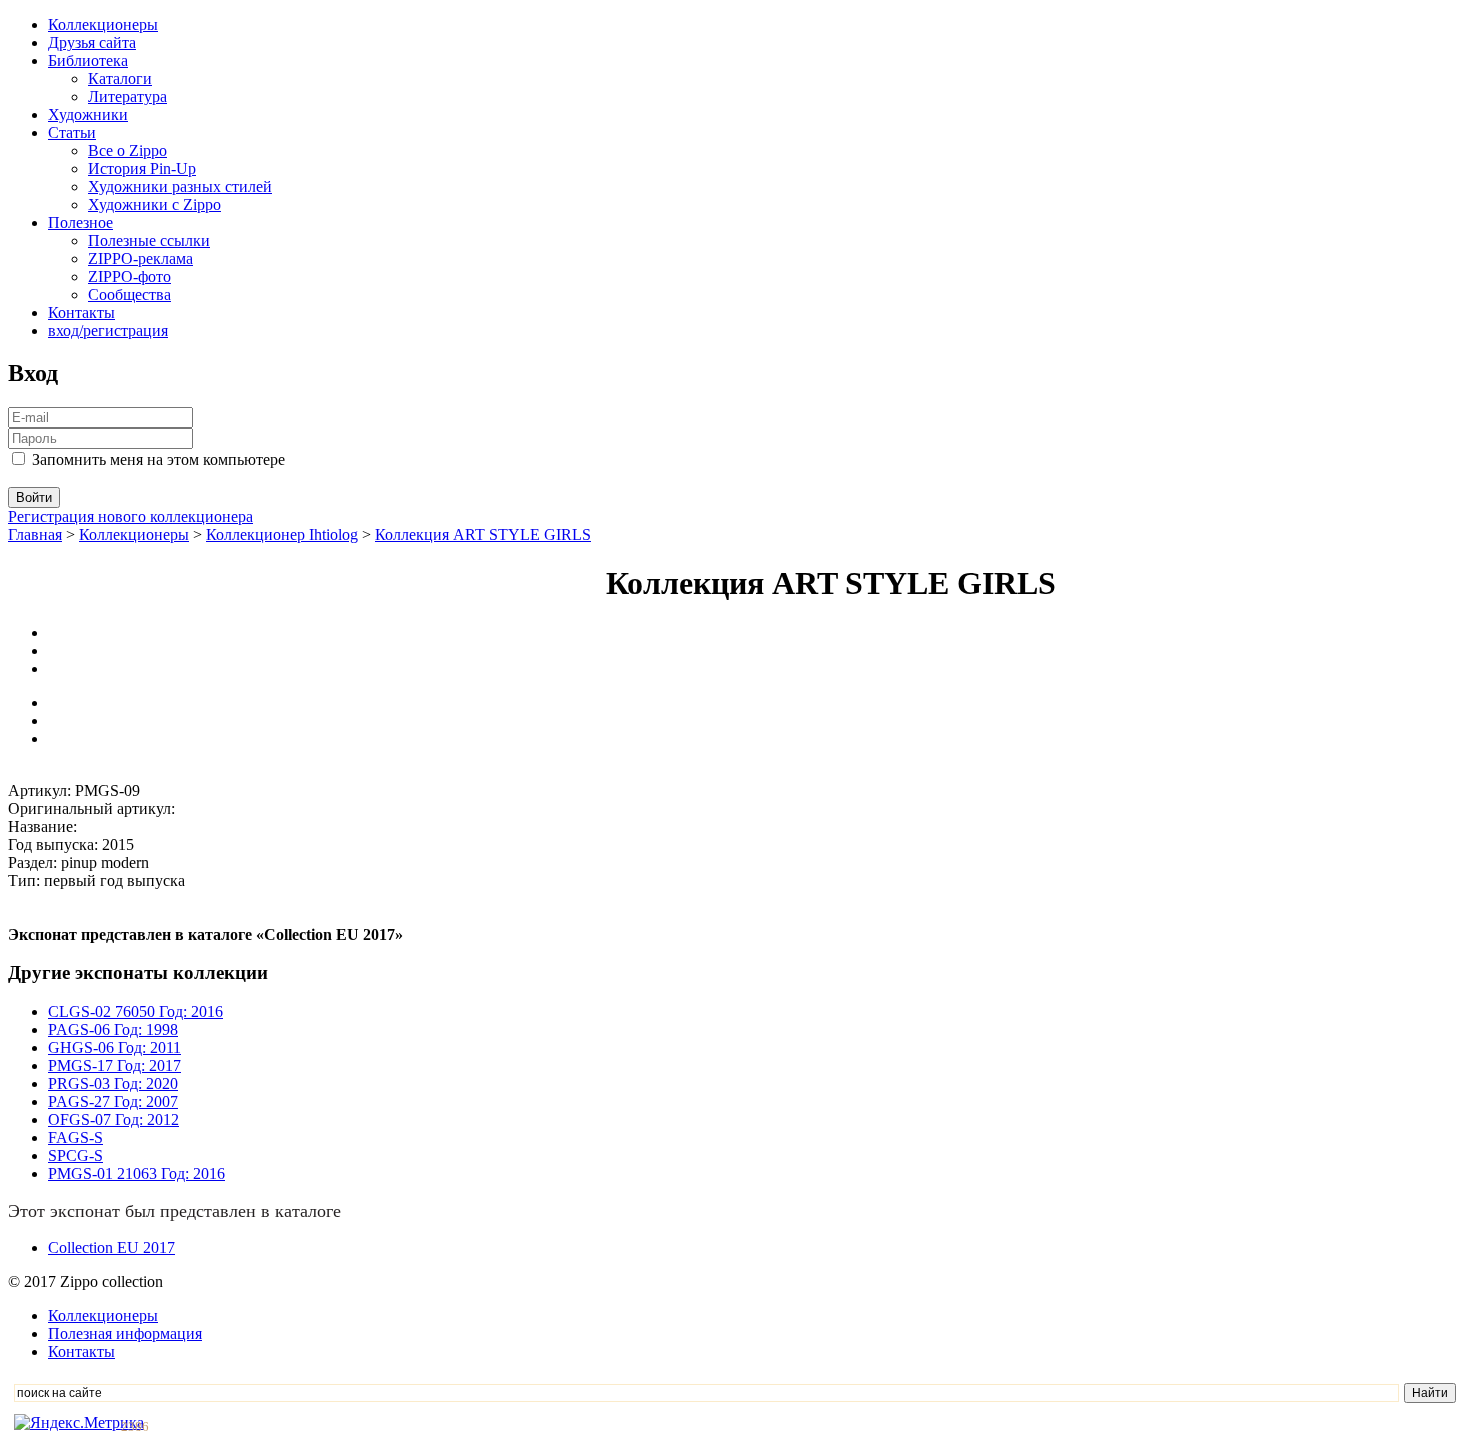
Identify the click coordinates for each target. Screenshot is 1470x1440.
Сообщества (129, 294)
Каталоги (120, 78)
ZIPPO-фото (129, 276)
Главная (35, 534)
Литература (127, 96)
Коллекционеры (103, 24)
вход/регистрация (108, 330)
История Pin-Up (142, 168)
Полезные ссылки (149, 240)
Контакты (81, 312)
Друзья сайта (92, 42)
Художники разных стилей (180, 186)
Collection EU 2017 (111, 1247)
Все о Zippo (127, 150)
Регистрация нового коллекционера (130, 516)
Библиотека (88, 60)
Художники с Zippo (154, 204)
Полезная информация (125, 1333)
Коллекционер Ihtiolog (282, 534)
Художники (88, 114)
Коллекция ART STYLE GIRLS (483, 534)
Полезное (80, 222)
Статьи (72, 132)
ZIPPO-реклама (140, 258)
